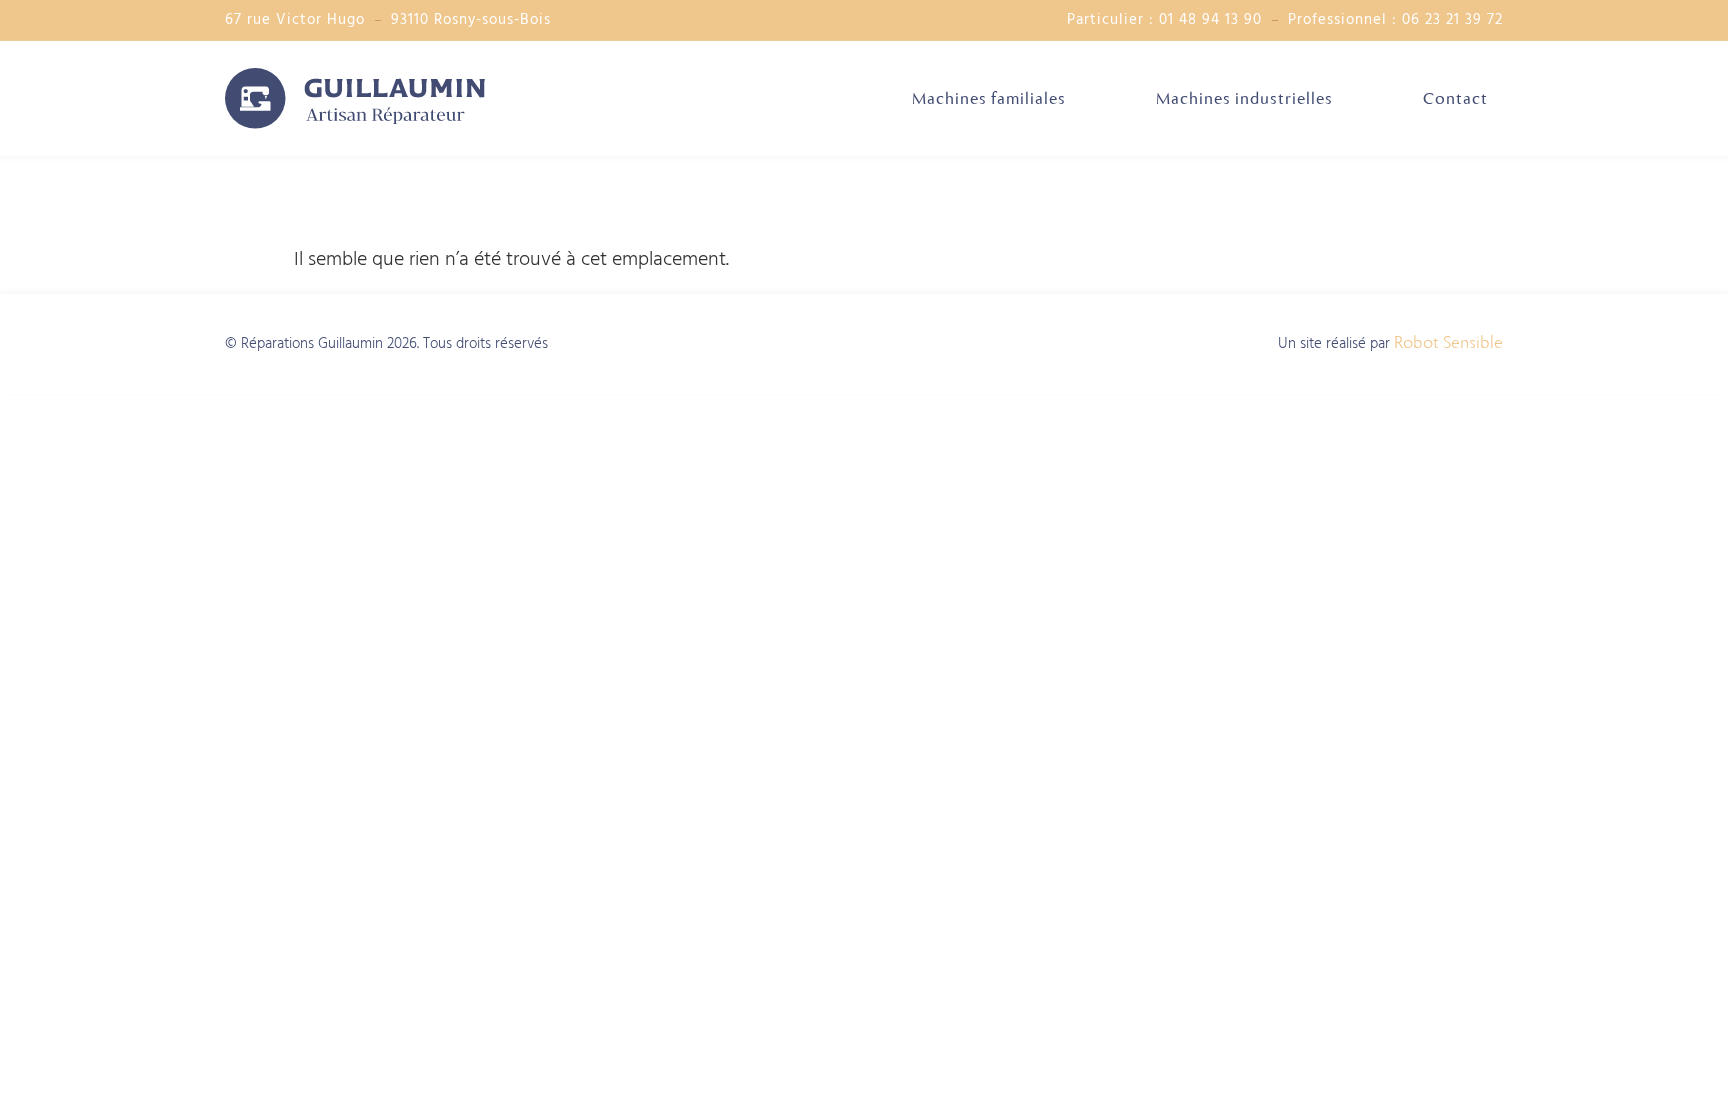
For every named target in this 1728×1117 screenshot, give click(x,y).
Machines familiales (989, 98)
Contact (1455, 98)
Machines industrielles (1244, 98)
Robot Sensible (1448, 342)
